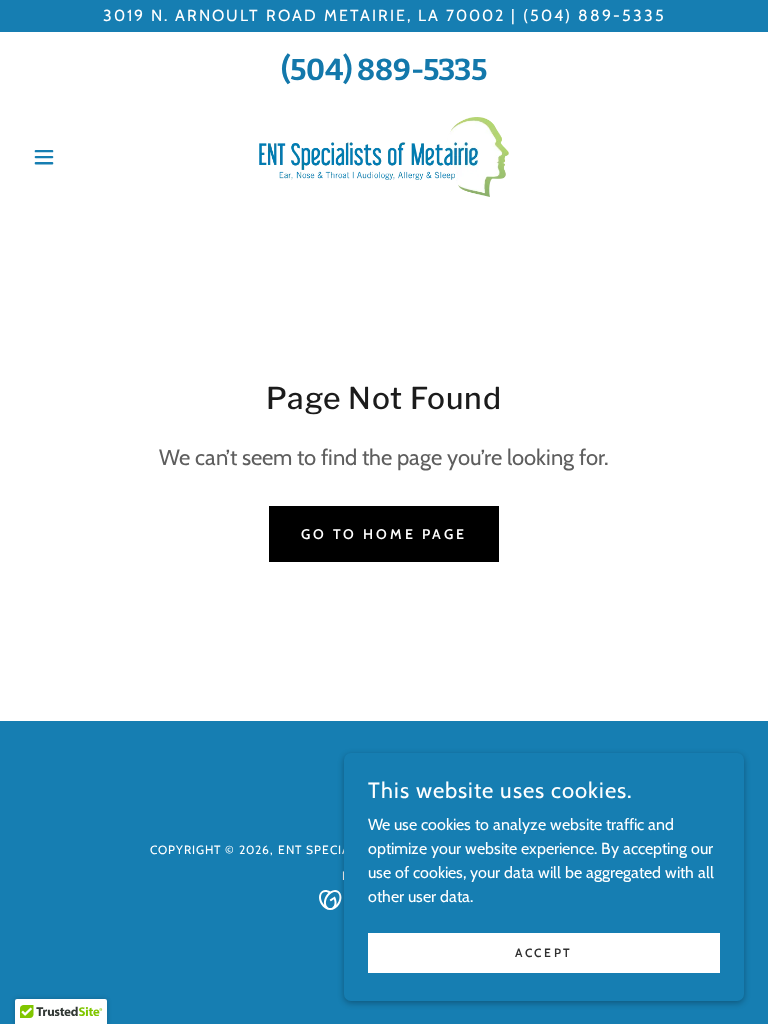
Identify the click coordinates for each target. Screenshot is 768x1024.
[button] (78, 157)
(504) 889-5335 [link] (384, 70)
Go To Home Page (384, 534)
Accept (543, 952)
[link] (384, 157)
